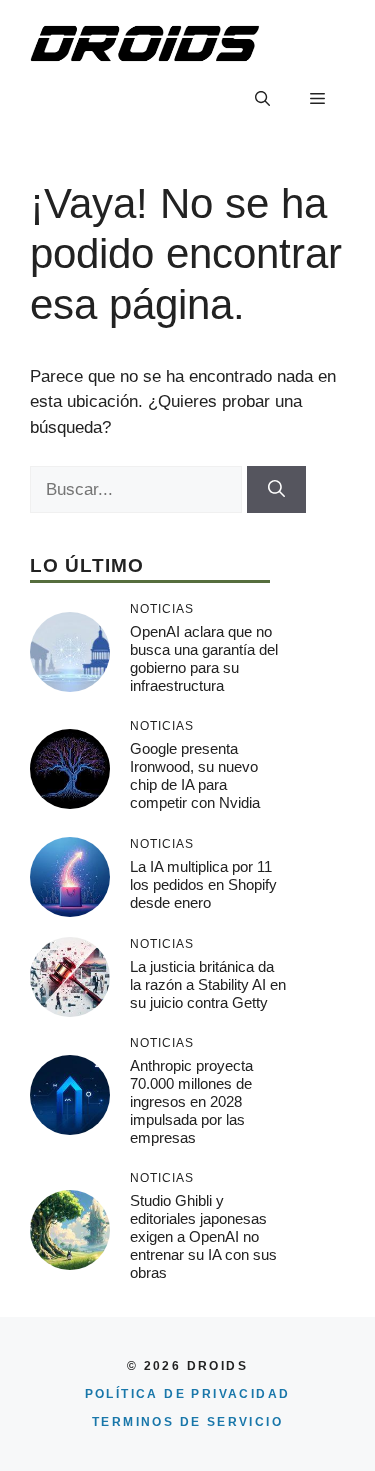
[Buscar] (276, 490)
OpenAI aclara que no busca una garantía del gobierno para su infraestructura (204, 658)
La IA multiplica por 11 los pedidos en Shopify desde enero (203, 884)
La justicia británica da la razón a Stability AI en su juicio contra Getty (208, 984)
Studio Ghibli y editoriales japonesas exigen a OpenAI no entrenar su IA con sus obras (203, 1236)
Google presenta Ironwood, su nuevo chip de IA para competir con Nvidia (195, 775)
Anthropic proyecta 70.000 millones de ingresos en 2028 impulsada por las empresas (191, 1101)
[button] (262, 99)
